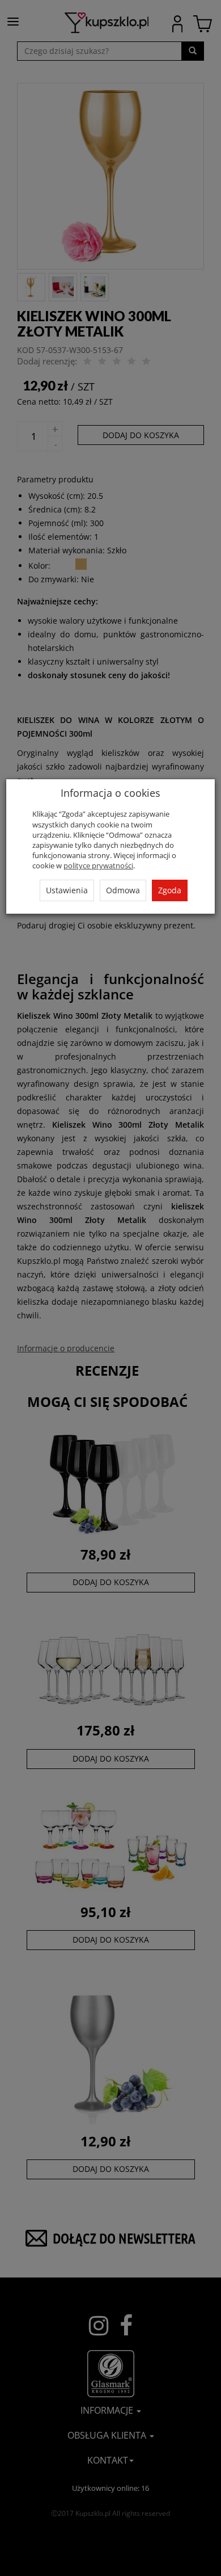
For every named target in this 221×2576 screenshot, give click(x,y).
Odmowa (123, 890)
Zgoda (170, 890)
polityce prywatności (98, 865)
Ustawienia (67, 890)
